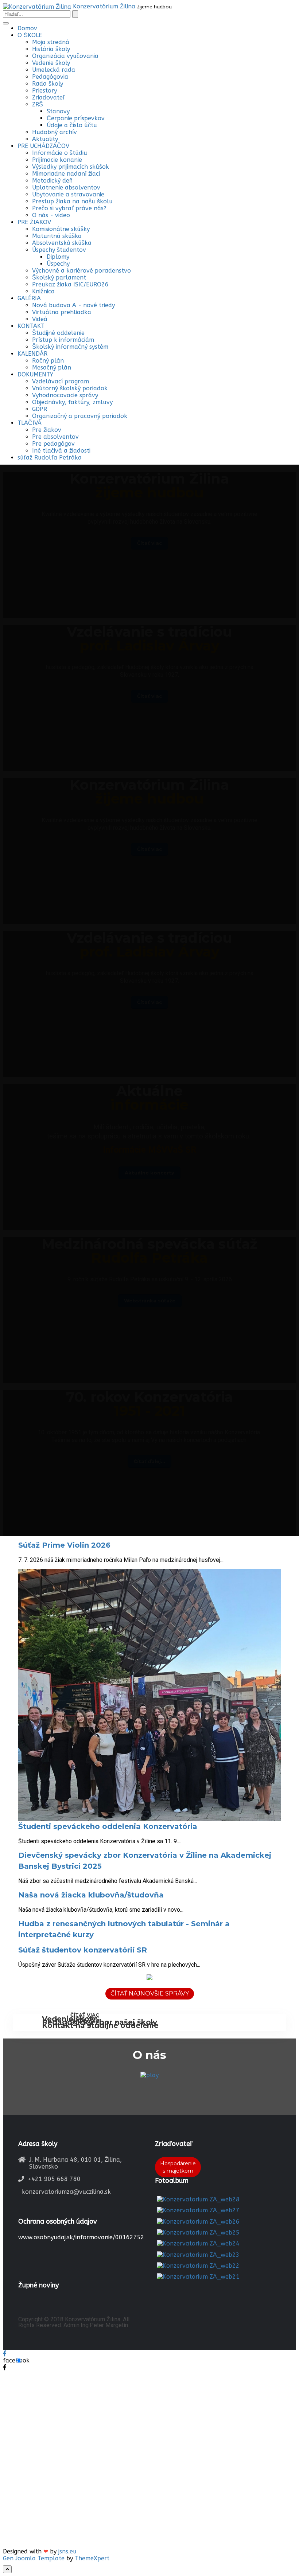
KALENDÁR (32, 354)
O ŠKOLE (30, 35)
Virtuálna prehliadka (62, 312)
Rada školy (48, 84)
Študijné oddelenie (58, 333)
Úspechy (58, 264)
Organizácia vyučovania (65, 56)
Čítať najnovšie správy (150, 1993)
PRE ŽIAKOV (34, 222)
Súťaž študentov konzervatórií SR (83, 1950)
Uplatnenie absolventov (66, 187)
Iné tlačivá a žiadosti (61, 451)
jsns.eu (67, 2551)
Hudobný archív (55, 132)
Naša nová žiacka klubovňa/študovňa (91, 1895)
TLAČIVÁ (30, 423)
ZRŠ (38, 104)
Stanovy (58, 111)
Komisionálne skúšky (61, 229)
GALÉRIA (29, 298)
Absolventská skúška (62, 243)
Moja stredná (51, 42)
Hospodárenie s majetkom (178, 2167)
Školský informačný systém (70, 347)
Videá (40, 319)
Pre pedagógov (53, 444)
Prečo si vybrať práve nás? (69, 208)
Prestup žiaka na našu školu (72, 201)
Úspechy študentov (59, 250)
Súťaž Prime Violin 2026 (64, 1545)
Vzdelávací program (61, 381)
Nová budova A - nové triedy (73, 305)
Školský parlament (59, 277)
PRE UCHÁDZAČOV (43, 146)
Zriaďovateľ (48, 97)
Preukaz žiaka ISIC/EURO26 (70, 284)
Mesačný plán (52, 368)
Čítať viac (85, 2021)
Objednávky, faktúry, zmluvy (72, 402)
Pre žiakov (47, 430)
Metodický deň (52, 181)
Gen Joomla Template (34, 2558)
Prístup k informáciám (63, 340)
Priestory (44, 91)
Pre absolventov (55, 437)
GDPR (40, 409)
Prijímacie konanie (57, 160)
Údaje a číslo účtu (72, 125)
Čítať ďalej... (149, 1461)
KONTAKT (31, 326)
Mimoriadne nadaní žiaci (66, 174)
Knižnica (43, 291)
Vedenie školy (51, 63)
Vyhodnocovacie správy (65, 395)
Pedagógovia (50, 77)
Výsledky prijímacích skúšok (71, 167)
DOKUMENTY (35, 374)
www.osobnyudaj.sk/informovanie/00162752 (81, 2237)
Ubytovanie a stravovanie (68, 194)
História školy (51, 49)
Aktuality (45, 139)
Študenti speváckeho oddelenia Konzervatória (108, 1826)
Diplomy (58, 257)
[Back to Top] (7, 2569)
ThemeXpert (92, 2558)
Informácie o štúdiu (60, 153)
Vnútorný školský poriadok (70, 388)
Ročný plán (48, 361)
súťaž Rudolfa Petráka (50, 458)
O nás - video (51, 215)
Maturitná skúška (57, 236)
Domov (27, 28)
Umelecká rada (54, 70)
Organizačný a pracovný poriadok (80, 416)
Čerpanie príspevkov (76, 118)
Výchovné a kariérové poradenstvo (81, 271)
